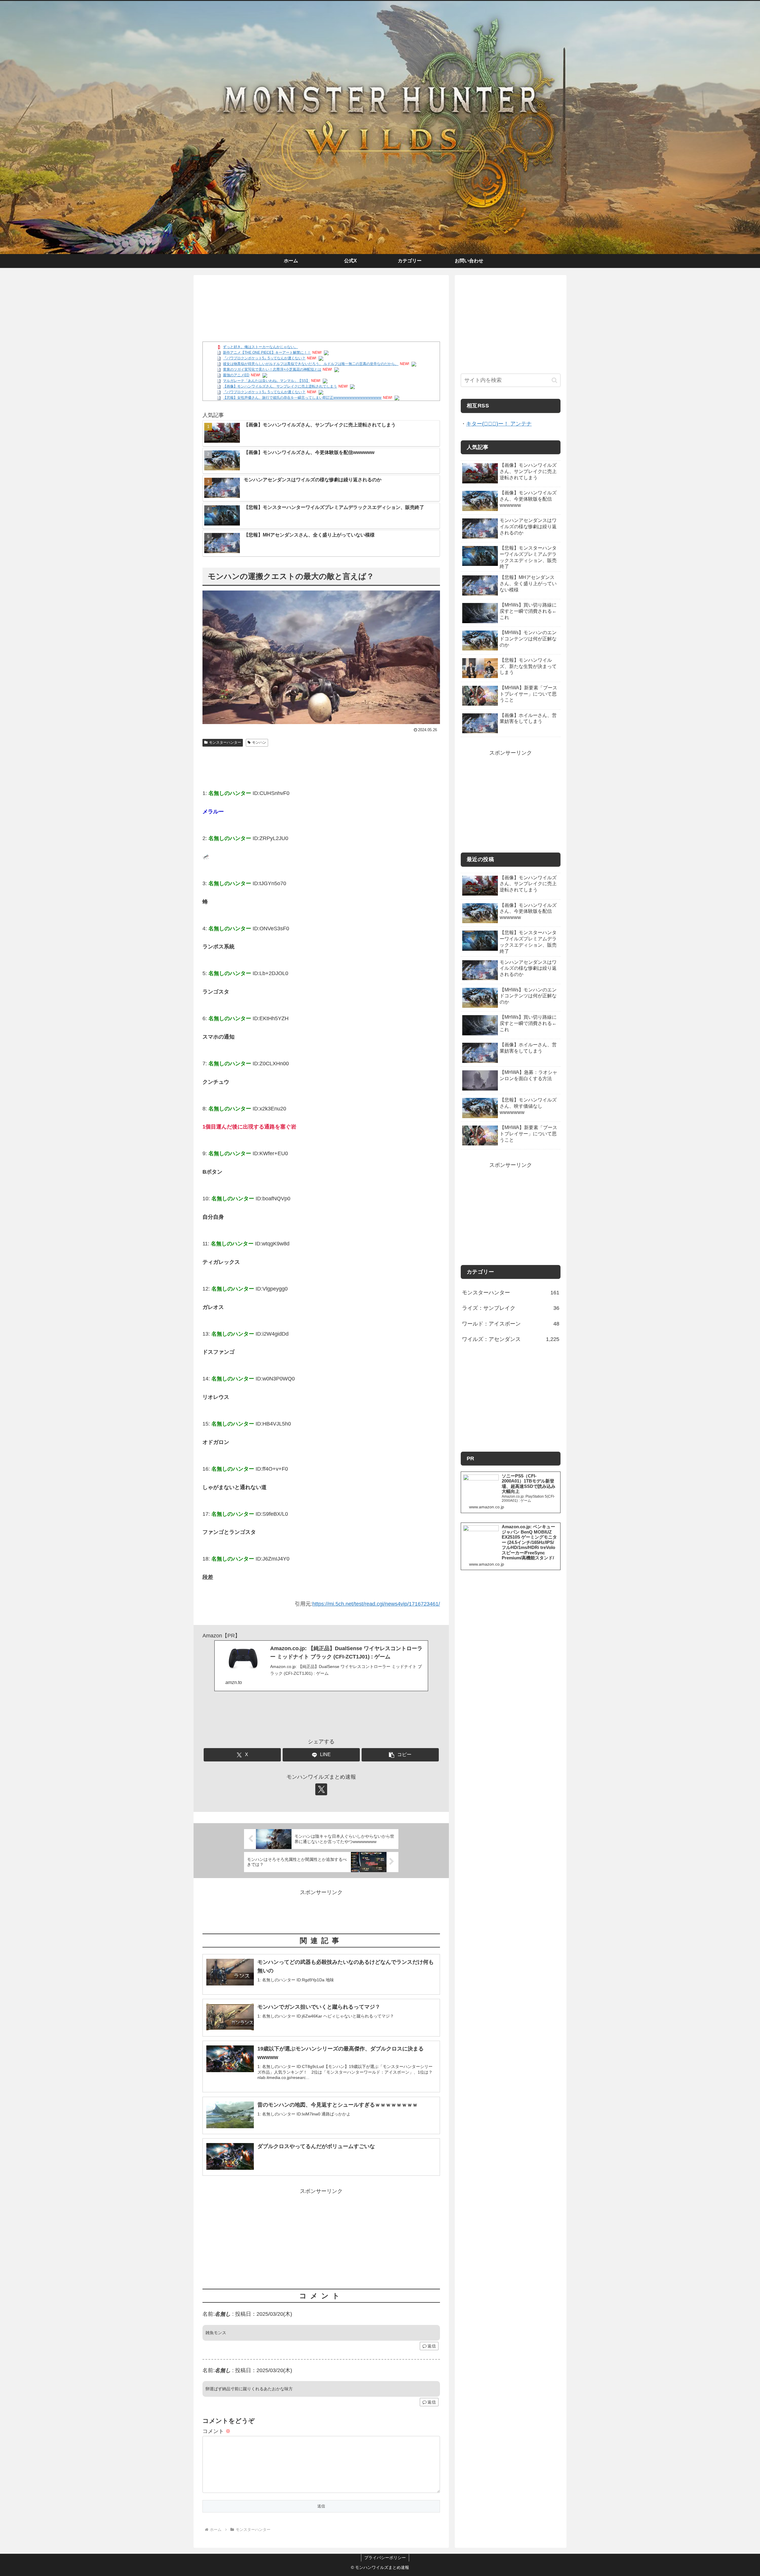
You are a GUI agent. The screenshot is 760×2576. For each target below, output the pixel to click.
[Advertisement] (321, 299)
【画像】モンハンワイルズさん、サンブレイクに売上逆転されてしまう (280, 386)
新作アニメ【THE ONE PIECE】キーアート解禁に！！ (267, 353)
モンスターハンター (225, 742)
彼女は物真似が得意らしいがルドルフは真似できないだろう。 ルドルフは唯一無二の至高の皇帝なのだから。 (311, 364)
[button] (400, 1755)
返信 (432, 2346)
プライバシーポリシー (385, 2558)
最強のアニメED (236, 375)
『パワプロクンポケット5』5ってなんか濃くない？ (264, 358)
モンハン (259, 742)
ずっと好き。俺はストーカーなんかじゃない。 (260, 347)
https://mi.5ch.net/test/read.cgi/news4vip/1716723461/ (376, 1604)
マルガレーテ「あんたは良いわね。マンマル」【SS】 (266, 381)
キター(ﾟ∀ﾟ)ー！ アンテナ (499, 424)
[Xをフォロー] (321, 1789)
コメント (217, 2431)
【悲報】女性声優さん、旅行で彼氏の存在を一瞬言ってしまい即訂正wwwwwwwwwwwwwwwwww (302, 398)
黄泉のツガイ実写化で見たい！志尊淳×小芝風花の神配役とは (272, 369)
